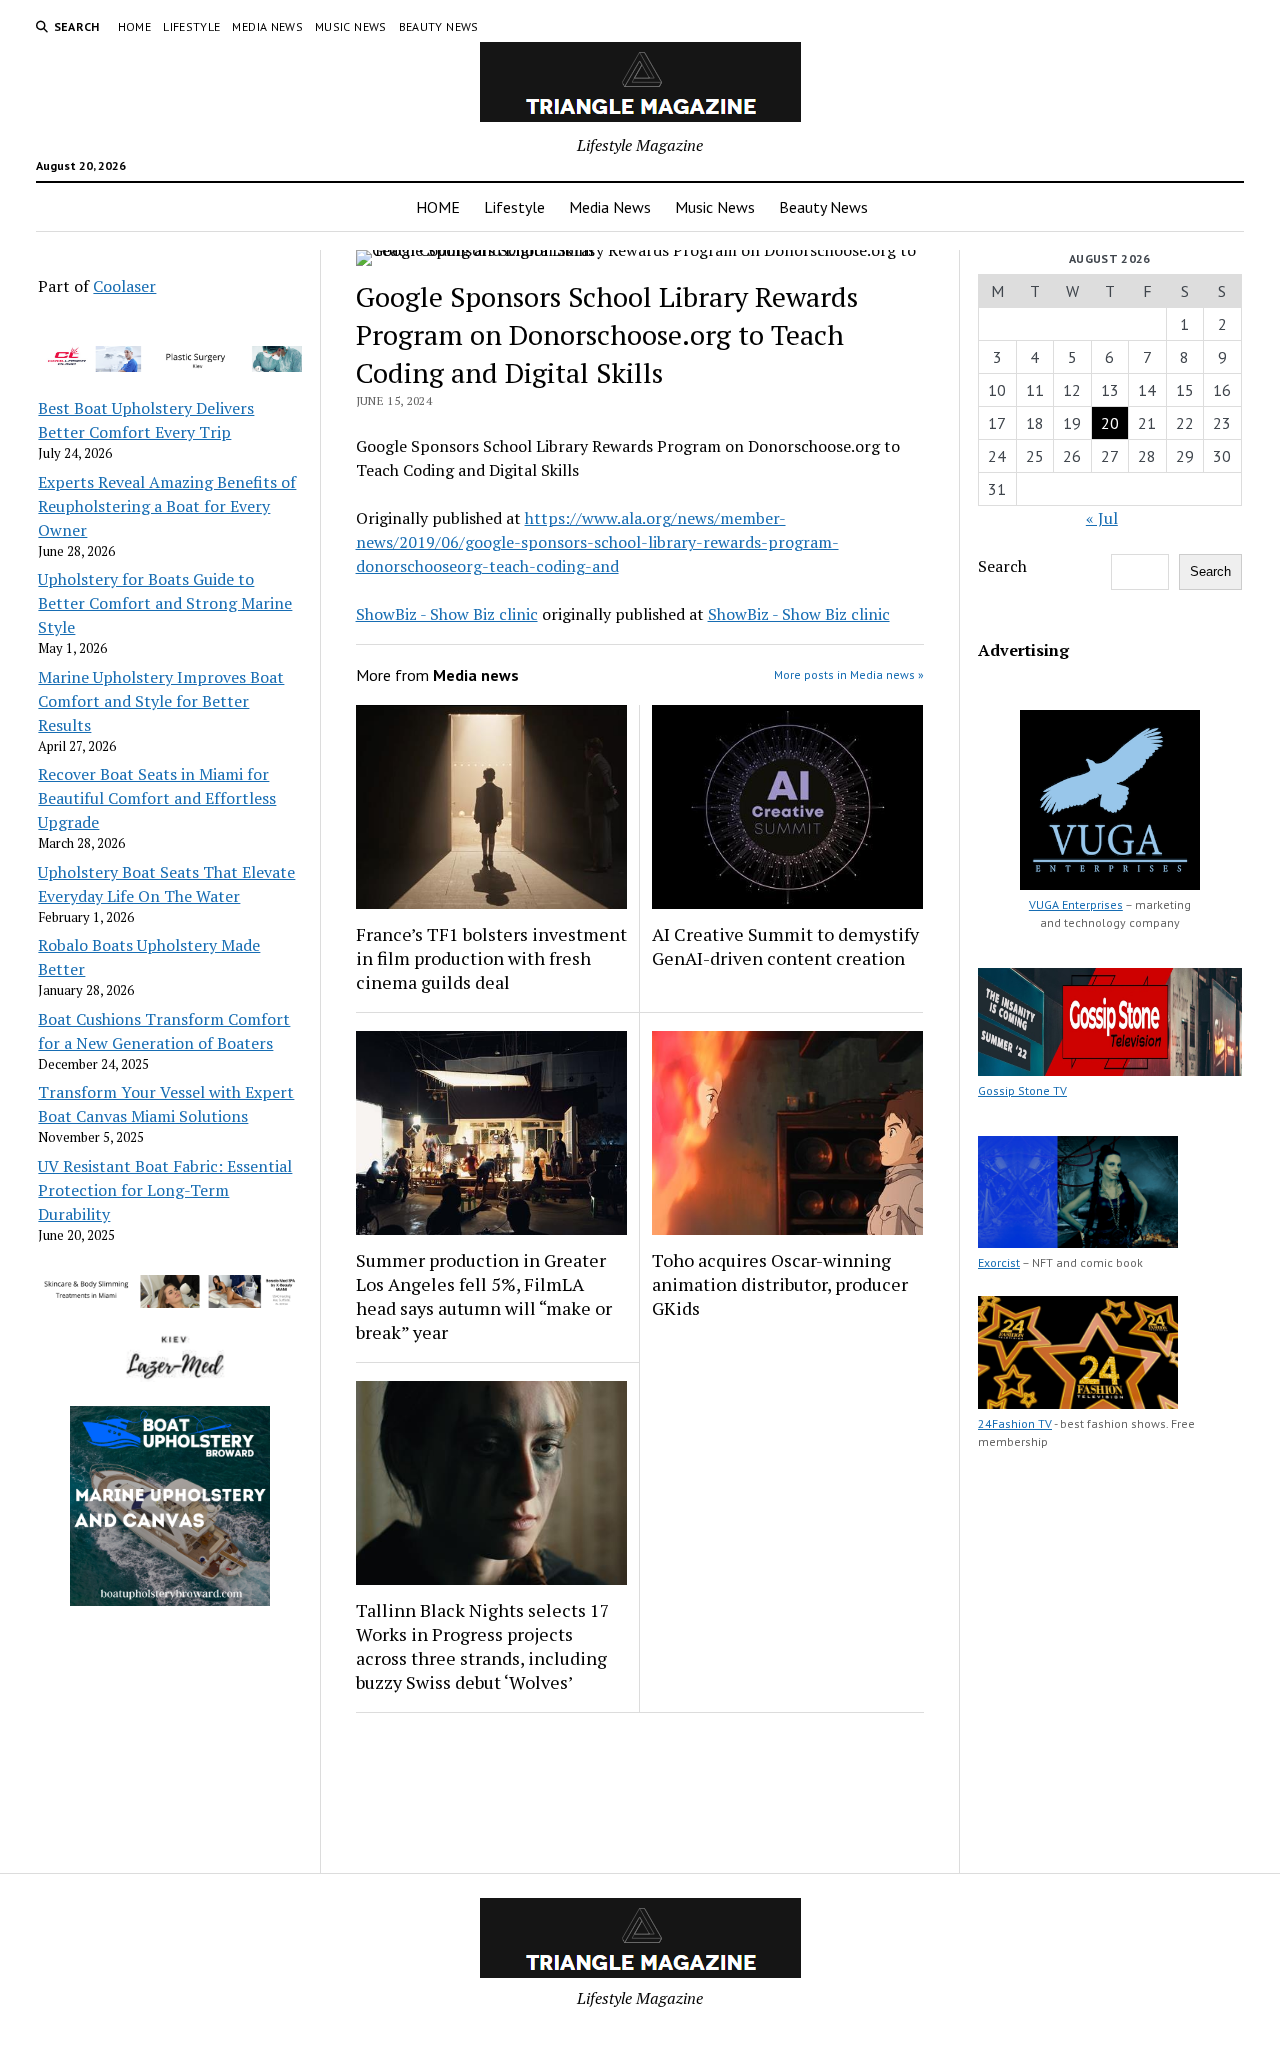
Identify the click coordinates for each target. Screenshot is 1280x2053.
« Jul (1102, 518)
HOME (134, 26)
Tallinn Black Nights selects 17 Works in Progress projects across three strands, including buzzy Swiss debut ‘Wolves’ (483, 1646)
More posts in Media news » (849, 674)
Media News (267, 26)
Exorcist (999, 1262)
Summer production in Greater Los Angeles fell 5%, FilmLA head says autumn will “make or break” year (484, 1296)
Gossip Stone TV (1022, 1090)
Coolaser (124, 286)
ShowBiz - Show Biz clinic (447, 614)
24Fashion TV (1015, 1423)
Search (1002, 566)
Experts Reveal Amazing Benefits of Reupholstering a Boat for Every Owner (167, 506)
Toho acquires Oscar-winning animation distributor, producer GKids (780, 1284)
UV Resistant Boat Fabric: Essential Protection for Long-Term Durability (165, 1190)
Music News (351, 26)
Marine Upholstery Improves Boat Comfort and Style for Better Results (161, 701)
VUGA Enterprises (1076, 904)
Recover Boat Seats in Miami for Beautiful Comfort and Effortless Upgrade (157, 798)
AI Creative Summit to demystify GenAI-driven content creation (785, 946)
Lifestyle (191, 26)
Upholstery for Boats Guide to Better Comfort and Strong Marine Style (165, 603)
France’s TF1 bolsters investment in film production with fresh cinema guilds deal (491, 958)
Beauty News (439, 26)
